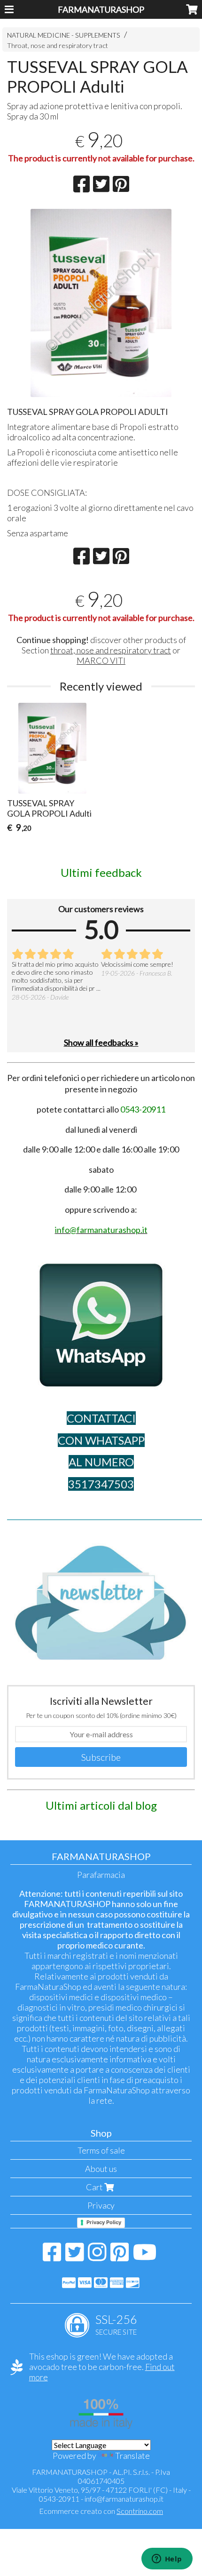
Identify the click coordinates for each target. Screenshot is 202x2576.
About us (101, 2169)
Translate (132, 2456)
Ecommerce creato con (101, 2511)
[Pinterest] (120, 2257)
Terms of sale (101, 2150)
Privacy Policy (104, 2222)
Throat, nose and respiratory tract (58, 45)
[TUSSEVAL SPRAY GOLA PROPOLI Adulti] (101, 303)
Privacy (101, 2205)
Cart (95, 2187)
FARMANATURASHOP (101, 9)
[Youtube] (145, 2257)
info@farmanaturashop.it (124, 2499)
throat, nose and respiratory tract (111, 650)
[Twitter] (74, 2257)
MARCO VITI (101, 660)
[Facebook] (52, 2257)
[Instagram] (97, 2257)
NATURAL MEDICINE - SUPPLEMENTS (64, 35)
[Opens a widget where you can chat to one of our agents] (167, 2560)
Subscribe (101, 1757)
